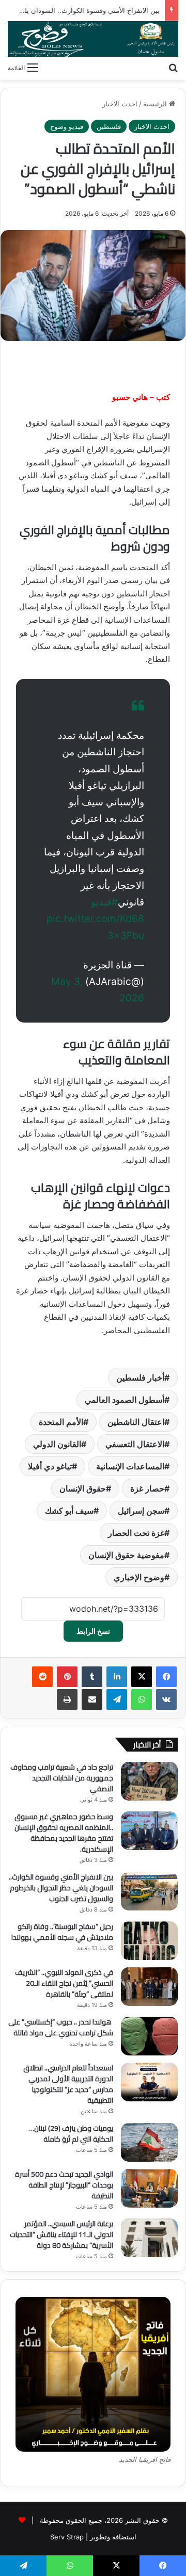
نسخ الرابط (93, 1631)
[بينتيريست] (67, 1677)
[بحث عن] (173, 67)
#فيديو (104, 902)
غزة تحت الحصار (136, 1533)
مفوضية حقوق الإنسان (126, 1555)
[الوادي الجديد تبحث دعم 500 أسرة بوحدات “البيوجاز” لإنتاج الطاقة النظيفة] (149, 2188)
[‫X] (142, 1677)
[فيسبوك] (166, 1677)
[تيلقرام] (117, 1699)
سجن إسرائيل (141, 1511)
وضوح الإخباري (139, 1577)
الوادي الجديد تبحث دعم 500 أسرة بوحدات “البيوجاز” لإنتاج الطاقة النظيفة (64, 2185)
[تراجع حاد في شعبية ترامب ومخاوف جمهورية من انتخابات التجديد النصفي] (149, 1781)
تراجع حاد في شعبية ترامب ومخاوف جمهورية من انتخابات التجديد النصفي (62, 1778)
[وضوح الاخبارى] (93, 39)
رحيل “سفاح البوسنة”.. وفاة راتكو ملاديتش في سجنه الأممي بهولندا (62, 1932)
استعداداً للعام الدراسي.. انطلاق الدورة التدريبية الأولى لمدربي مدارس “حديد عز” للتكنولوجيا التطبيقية (68, 2084)
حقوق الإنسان (83, 1488)
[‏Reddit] (42, 1677)
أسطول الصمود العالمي (125, 1400)
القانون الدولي (57, 1444)
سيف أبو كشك (69, 1511)
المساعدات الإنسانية (130, 1466)
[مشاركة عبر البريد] (92, 1699)
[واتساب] (142, 1699)
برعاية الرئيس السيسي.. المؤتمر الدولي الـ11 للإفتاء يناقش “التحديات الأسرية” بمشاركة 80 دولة (61, 2234)
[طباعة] (67, 1699)
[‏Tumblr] (92, 1677)
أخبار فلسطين (140, 1378)
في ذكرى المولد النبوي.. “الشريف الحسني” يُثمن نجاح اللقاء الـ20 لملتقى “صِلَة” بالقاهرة (64, 1983)
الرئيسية (156, 104)
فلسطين (109, 126)
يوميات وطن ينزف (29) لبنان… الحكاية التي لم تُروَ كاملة (71, 2134)
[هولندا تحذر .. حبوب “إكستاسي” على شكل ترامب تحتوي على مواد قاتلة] (149, 2036)
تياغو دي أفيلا (50, 1466)
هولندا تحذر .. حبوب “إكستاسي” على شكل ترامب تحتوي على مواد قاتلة (61, 2027)
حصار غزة (147, 1488)
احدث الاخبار (120, 104)
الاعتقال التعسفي (135, 1444)
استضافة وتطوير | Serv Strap (93, 2537)
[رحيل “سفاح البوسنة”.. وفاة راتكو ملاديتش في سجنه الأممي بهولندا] (149, 1941)
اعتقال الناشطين (136, 1422)
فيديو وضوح (67, 126)
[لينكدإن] (117, 1677)
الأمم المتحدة (61, 1422)
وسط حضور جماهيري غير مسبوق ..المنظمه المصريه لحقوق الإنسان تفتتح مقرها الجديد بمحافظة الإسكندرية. (64, 1833)
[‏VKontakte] (166, 1699)
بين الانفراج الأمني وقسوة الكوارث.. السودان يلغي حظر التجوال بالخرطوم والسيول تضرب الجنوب (61, 1888)
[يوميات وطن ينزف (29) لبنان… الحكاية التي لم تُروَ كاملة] (149, 2142)
